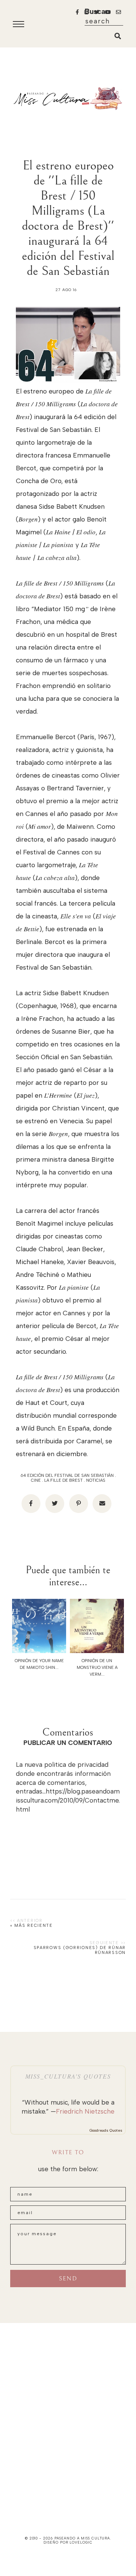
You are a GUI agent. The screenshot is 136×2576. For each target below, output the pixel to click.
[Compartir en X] (55, 1504)
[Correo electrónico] (102, 1504)
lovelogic (81, 2542)
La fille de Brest (63, 1480)
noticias (96, 1480)
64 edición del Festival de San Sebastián (67, 1476)
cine (36, 1480)
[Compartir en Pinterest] (79, 1504)
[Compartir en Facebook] (31, 1504)
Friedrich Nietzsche (85, 2111)
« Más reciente (32, 1926)
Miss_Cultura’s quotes (68, 2076)
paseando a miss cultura (82, 2538)
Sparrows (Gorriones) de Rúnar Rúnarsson (80, 1950)
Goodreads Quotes (106, 2130)
